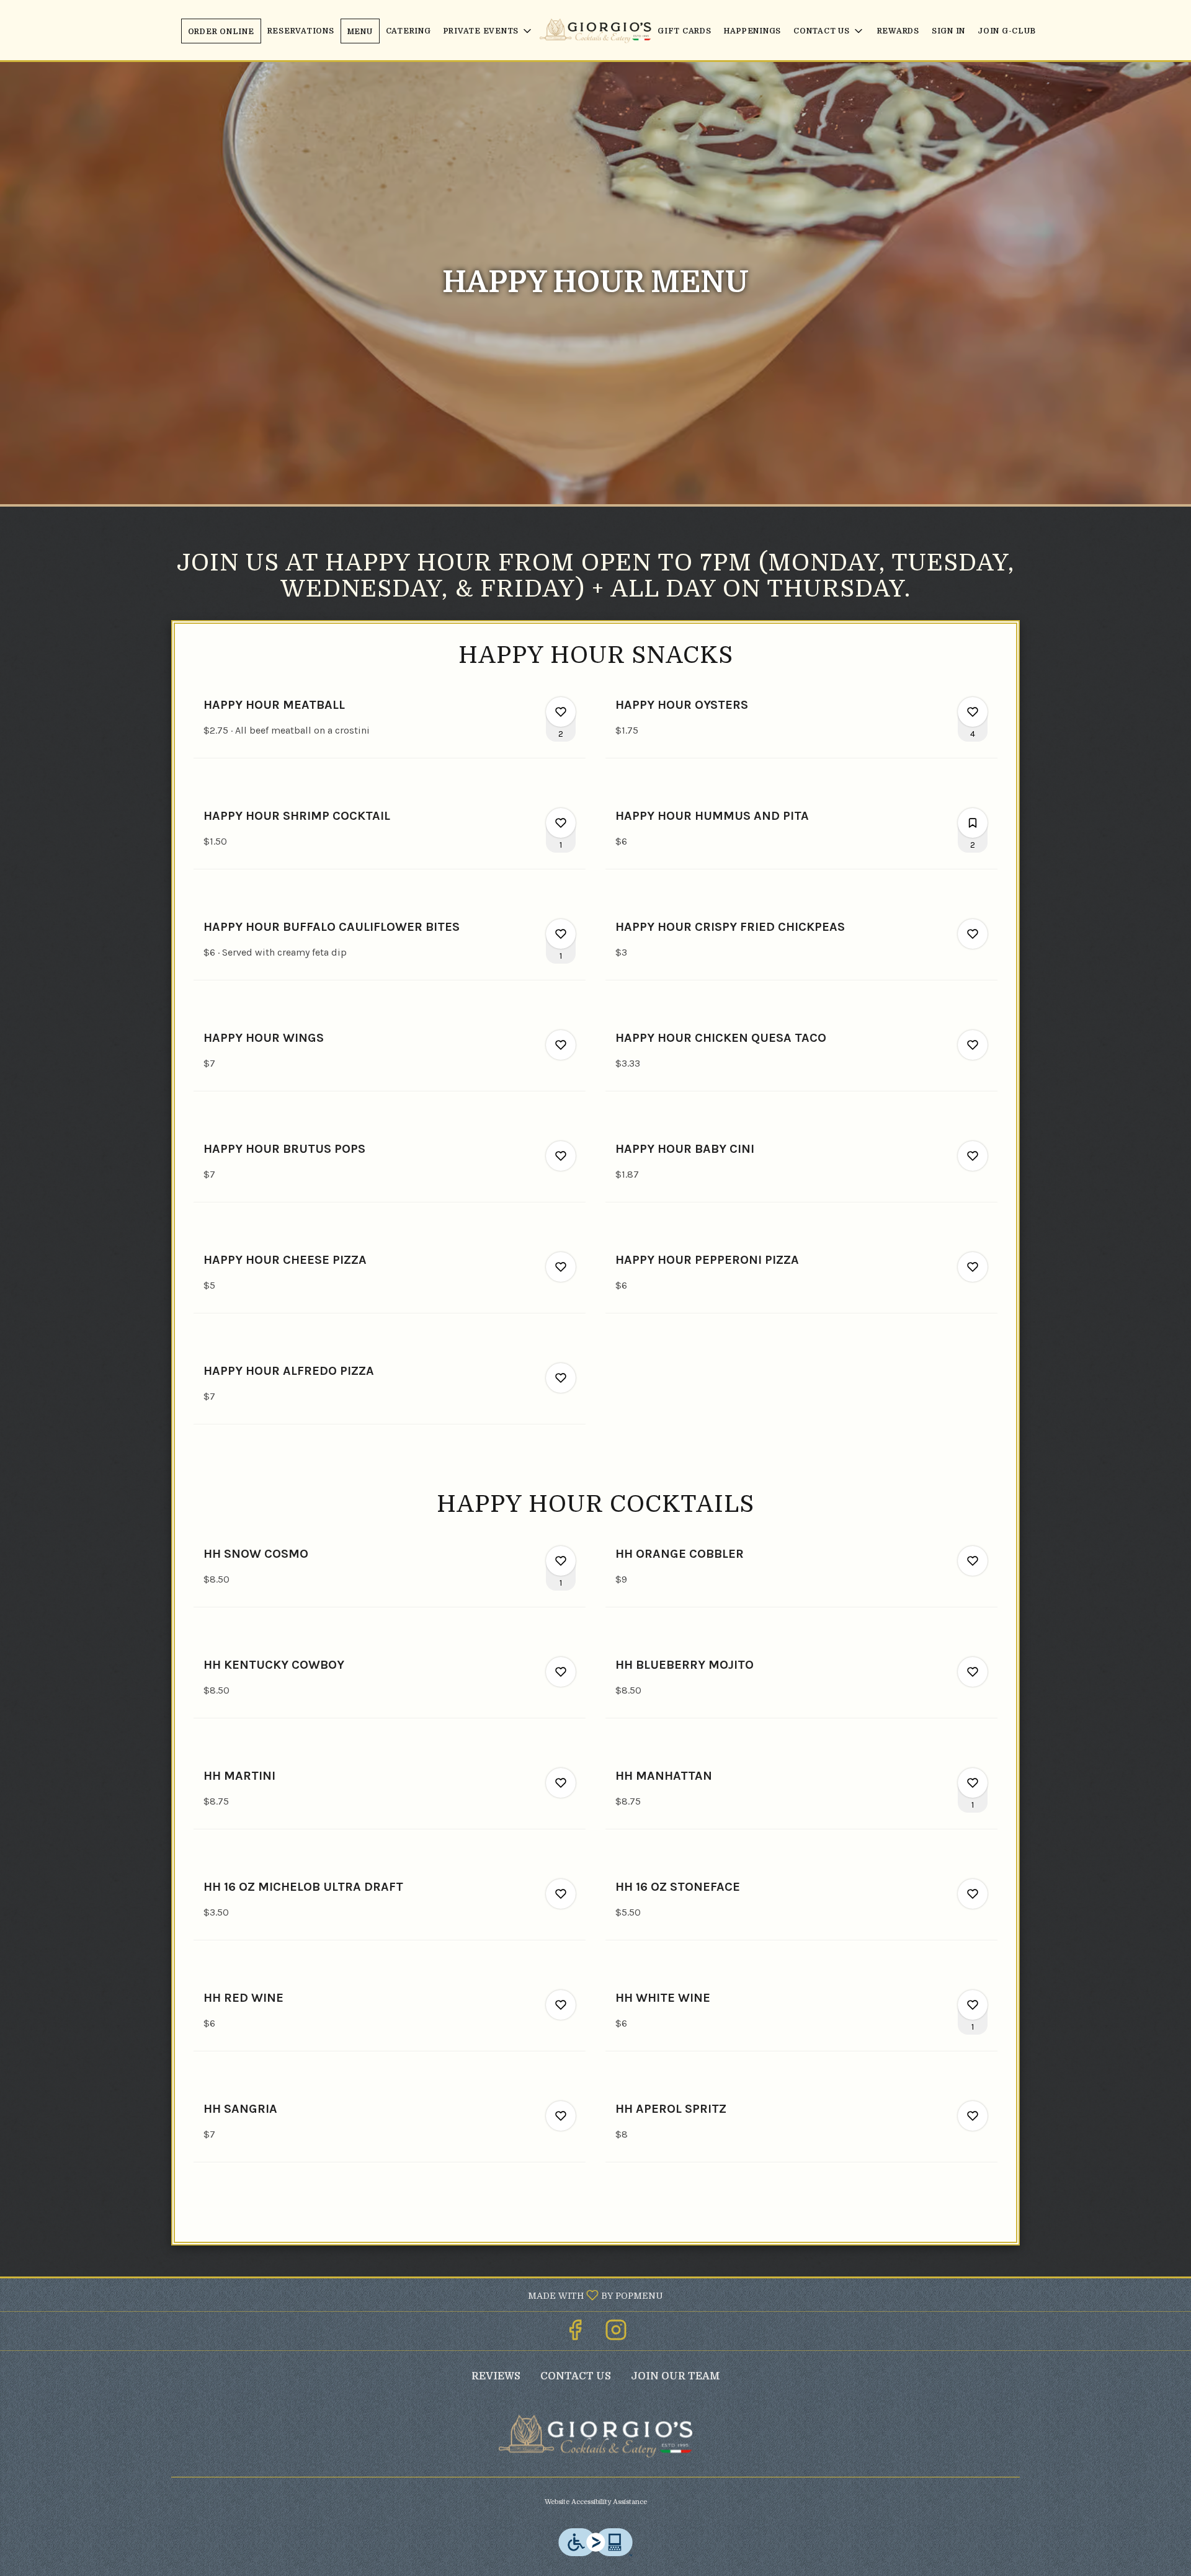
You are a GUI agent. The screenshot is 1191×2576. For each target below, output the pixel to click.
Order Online (221, 32)
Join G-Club (1006, 31)
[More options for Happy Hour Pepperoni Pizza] (973, 1267)
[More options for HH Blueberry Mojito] (973, 1672)
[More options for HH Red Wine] (561, 2005)
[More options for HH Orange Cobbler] (973, 1561)
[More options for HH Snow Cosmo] (561, 1561)
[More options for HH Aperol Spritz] (973, 2116)
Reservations (301, 31)
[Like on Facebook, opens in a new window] (575, 2334)
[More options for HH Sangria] (561, 2116)
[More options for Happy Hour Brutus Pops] (561, 1156)
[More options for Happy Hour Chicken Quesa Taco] (973, 1045)
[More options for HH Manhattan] (973, 1783)
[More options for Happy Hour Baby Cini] (973, 1156)
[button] (489, 31)
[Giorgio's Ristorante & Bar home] (595, 31)
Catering (408, 31)
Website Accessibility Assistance (596, 2502)
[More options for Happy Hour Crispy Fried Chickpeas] (973, 934)
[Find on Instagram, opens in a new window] (616, 2334)
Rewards (898, 31)
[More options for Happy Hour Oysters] (973, 712)
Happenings (753, 31)
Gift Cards (685, 31)
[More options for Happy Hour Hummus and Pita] (973, 823)
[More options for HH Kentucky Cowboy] (561, 1672)
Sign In (948, 31)
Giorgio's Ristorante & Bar (595, 2436)
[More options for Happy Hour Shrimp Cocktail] (561, 823)
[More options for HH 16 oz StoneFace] (973, 1894)
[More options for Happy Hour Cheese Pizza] (561, 1267)
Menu (360, 32)
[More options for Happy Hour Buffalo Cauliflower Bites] (561, 934)
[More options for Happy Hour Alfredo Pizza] (561, 1378)
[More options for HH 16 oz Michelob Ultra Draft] (561, 1894)
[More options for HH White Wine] (973, 2005)
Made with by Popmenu (336, 2294)
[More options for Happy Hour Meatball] (561, 712)
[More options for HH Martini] (561, 1783)
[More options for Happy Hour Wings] (561, 1045)
